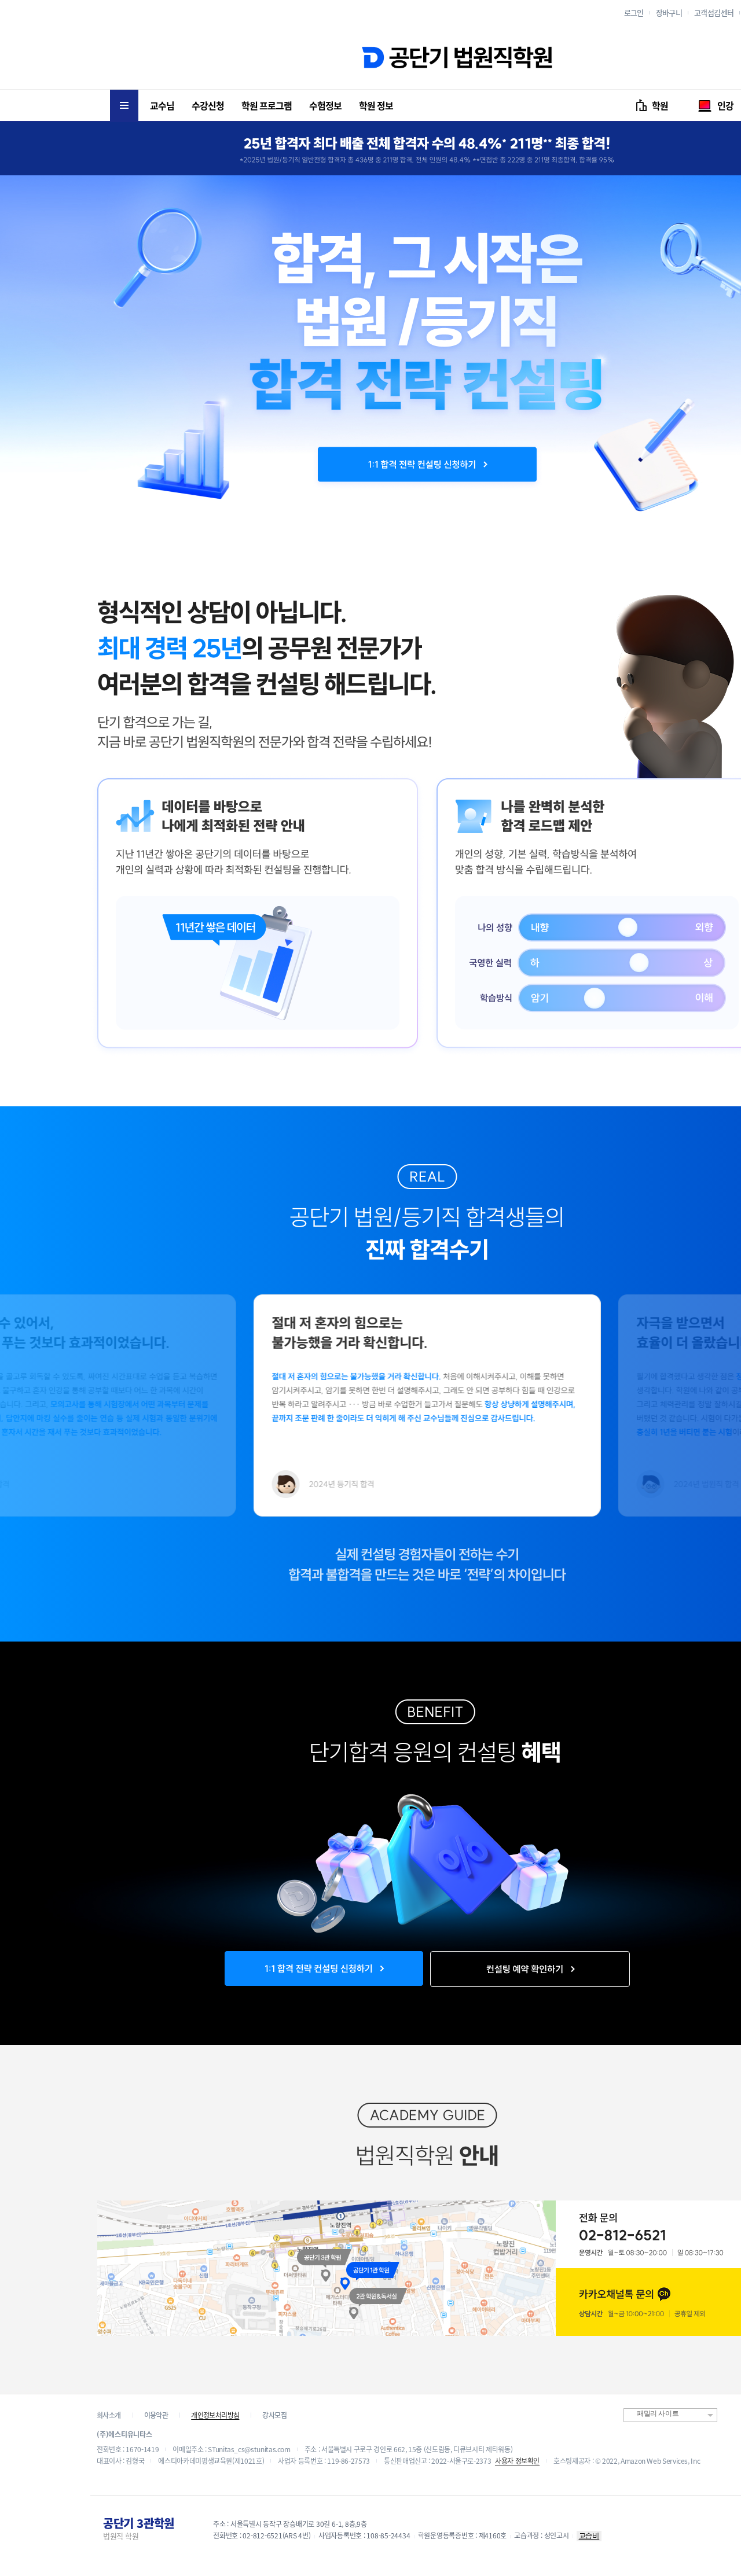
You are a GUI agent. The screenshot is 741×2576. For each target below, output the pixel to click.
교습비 (589, 2536)
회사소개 (109, 2415)
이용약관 (156, 2415)
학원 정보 (376, 105)
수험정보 (325, 105)
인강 (725, 105)
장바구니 (669, 12)
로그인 (634, 12)
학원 (660, 105)
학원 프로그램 (267, 105)
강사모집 (274, 2415)
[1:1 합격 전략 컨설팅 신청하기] (427, 465)
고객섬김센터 (714, 12)
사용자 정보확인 (517, 2461)
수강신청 (208, 105)
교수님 (162, 105)
